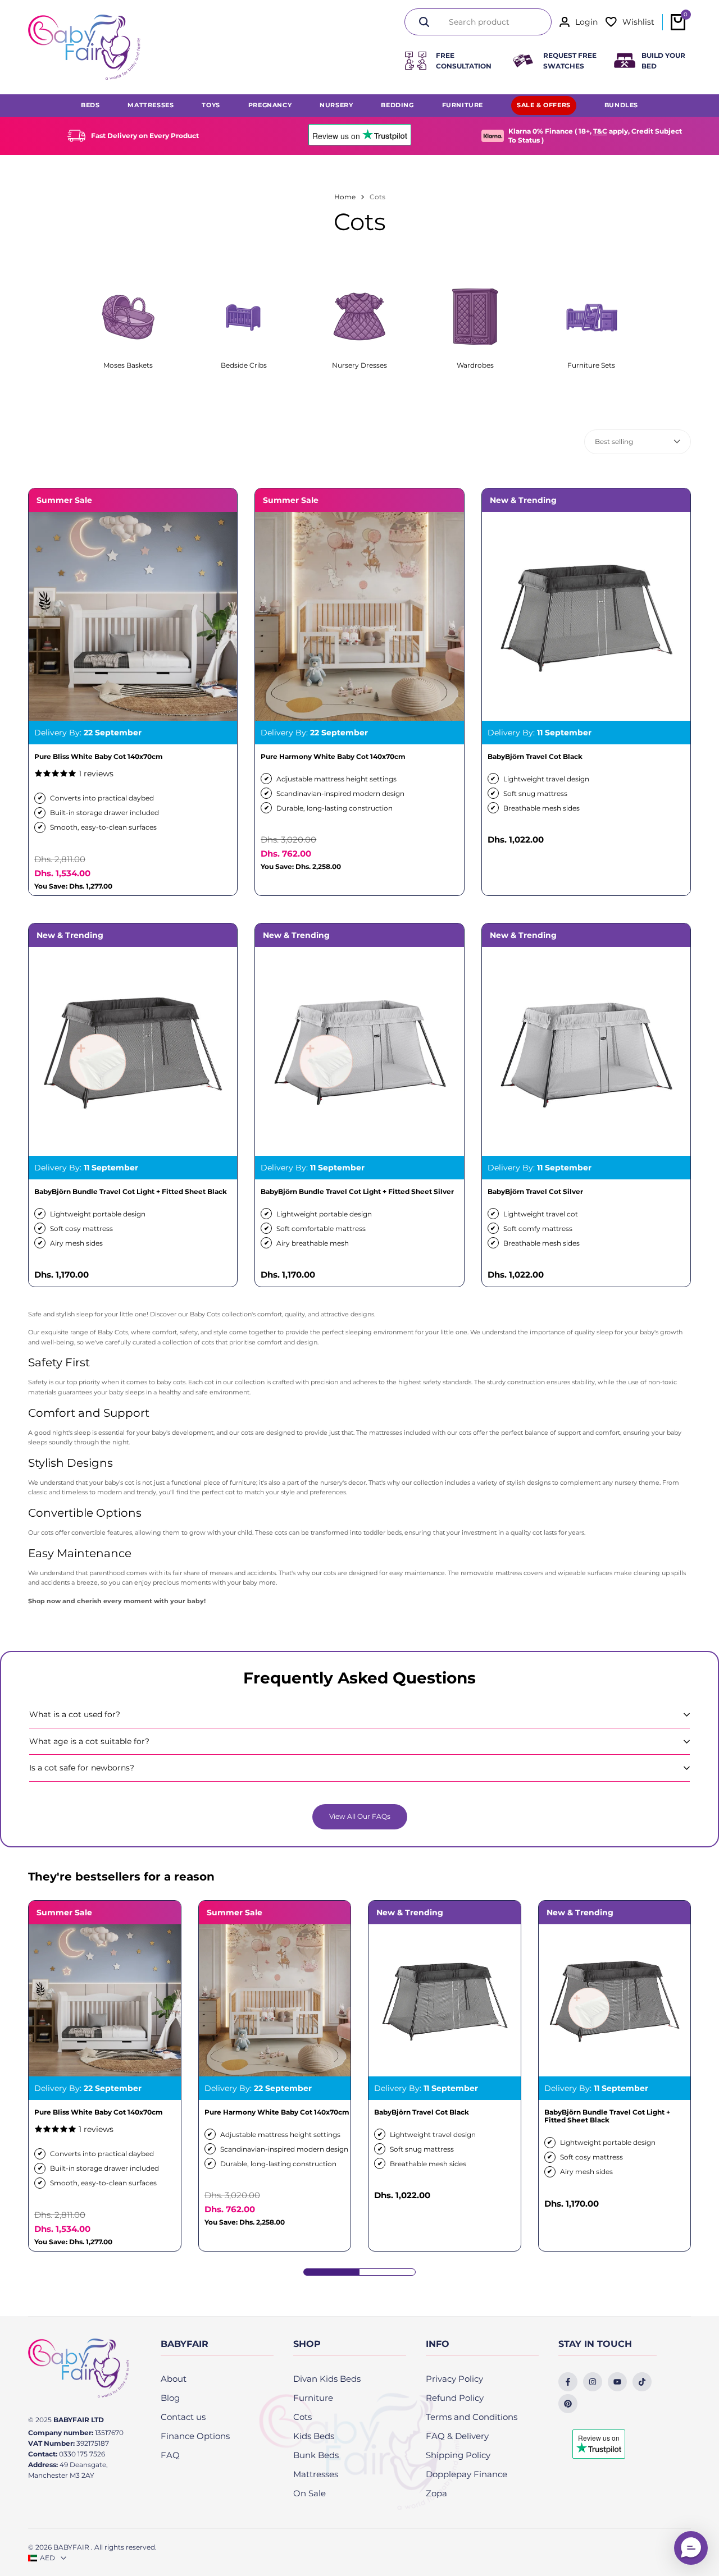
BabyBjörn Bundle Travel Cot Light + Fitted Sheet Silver (357, 1192)
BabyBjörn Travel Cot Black (535, 757)
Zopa (436, 2493)
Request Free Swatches (570, 61)
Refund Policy (455, 2398)
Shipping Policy (458, 2455)
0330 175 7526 (82, 2454)
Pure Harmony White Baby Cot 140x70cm (333, 757)
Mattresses (316, 2474)
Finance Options (195, 2436)
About (174, 2379)
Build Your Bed (663, 61)
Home (345, 197)
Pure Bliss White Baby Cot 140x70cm (99, 757)
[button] (691, 2548)
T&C (600, 131)
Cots (302, 2417)
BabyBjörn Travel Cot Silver (535, 1192)
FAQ (170, 2455)
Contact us (183, 2417)
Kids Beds (314, 2436)
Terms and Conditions (472, 2417)
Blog (170, 2398)
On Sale (310, 2493)
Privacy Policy (454, 2379)
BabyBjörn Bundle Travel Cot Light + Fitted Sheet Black (131, 1192)
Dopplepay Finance (467, 2474)
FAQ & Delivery (457, 2436)
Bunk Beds (316, 2455)
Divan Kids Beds (327, 2379)
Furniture (313, 2398)
